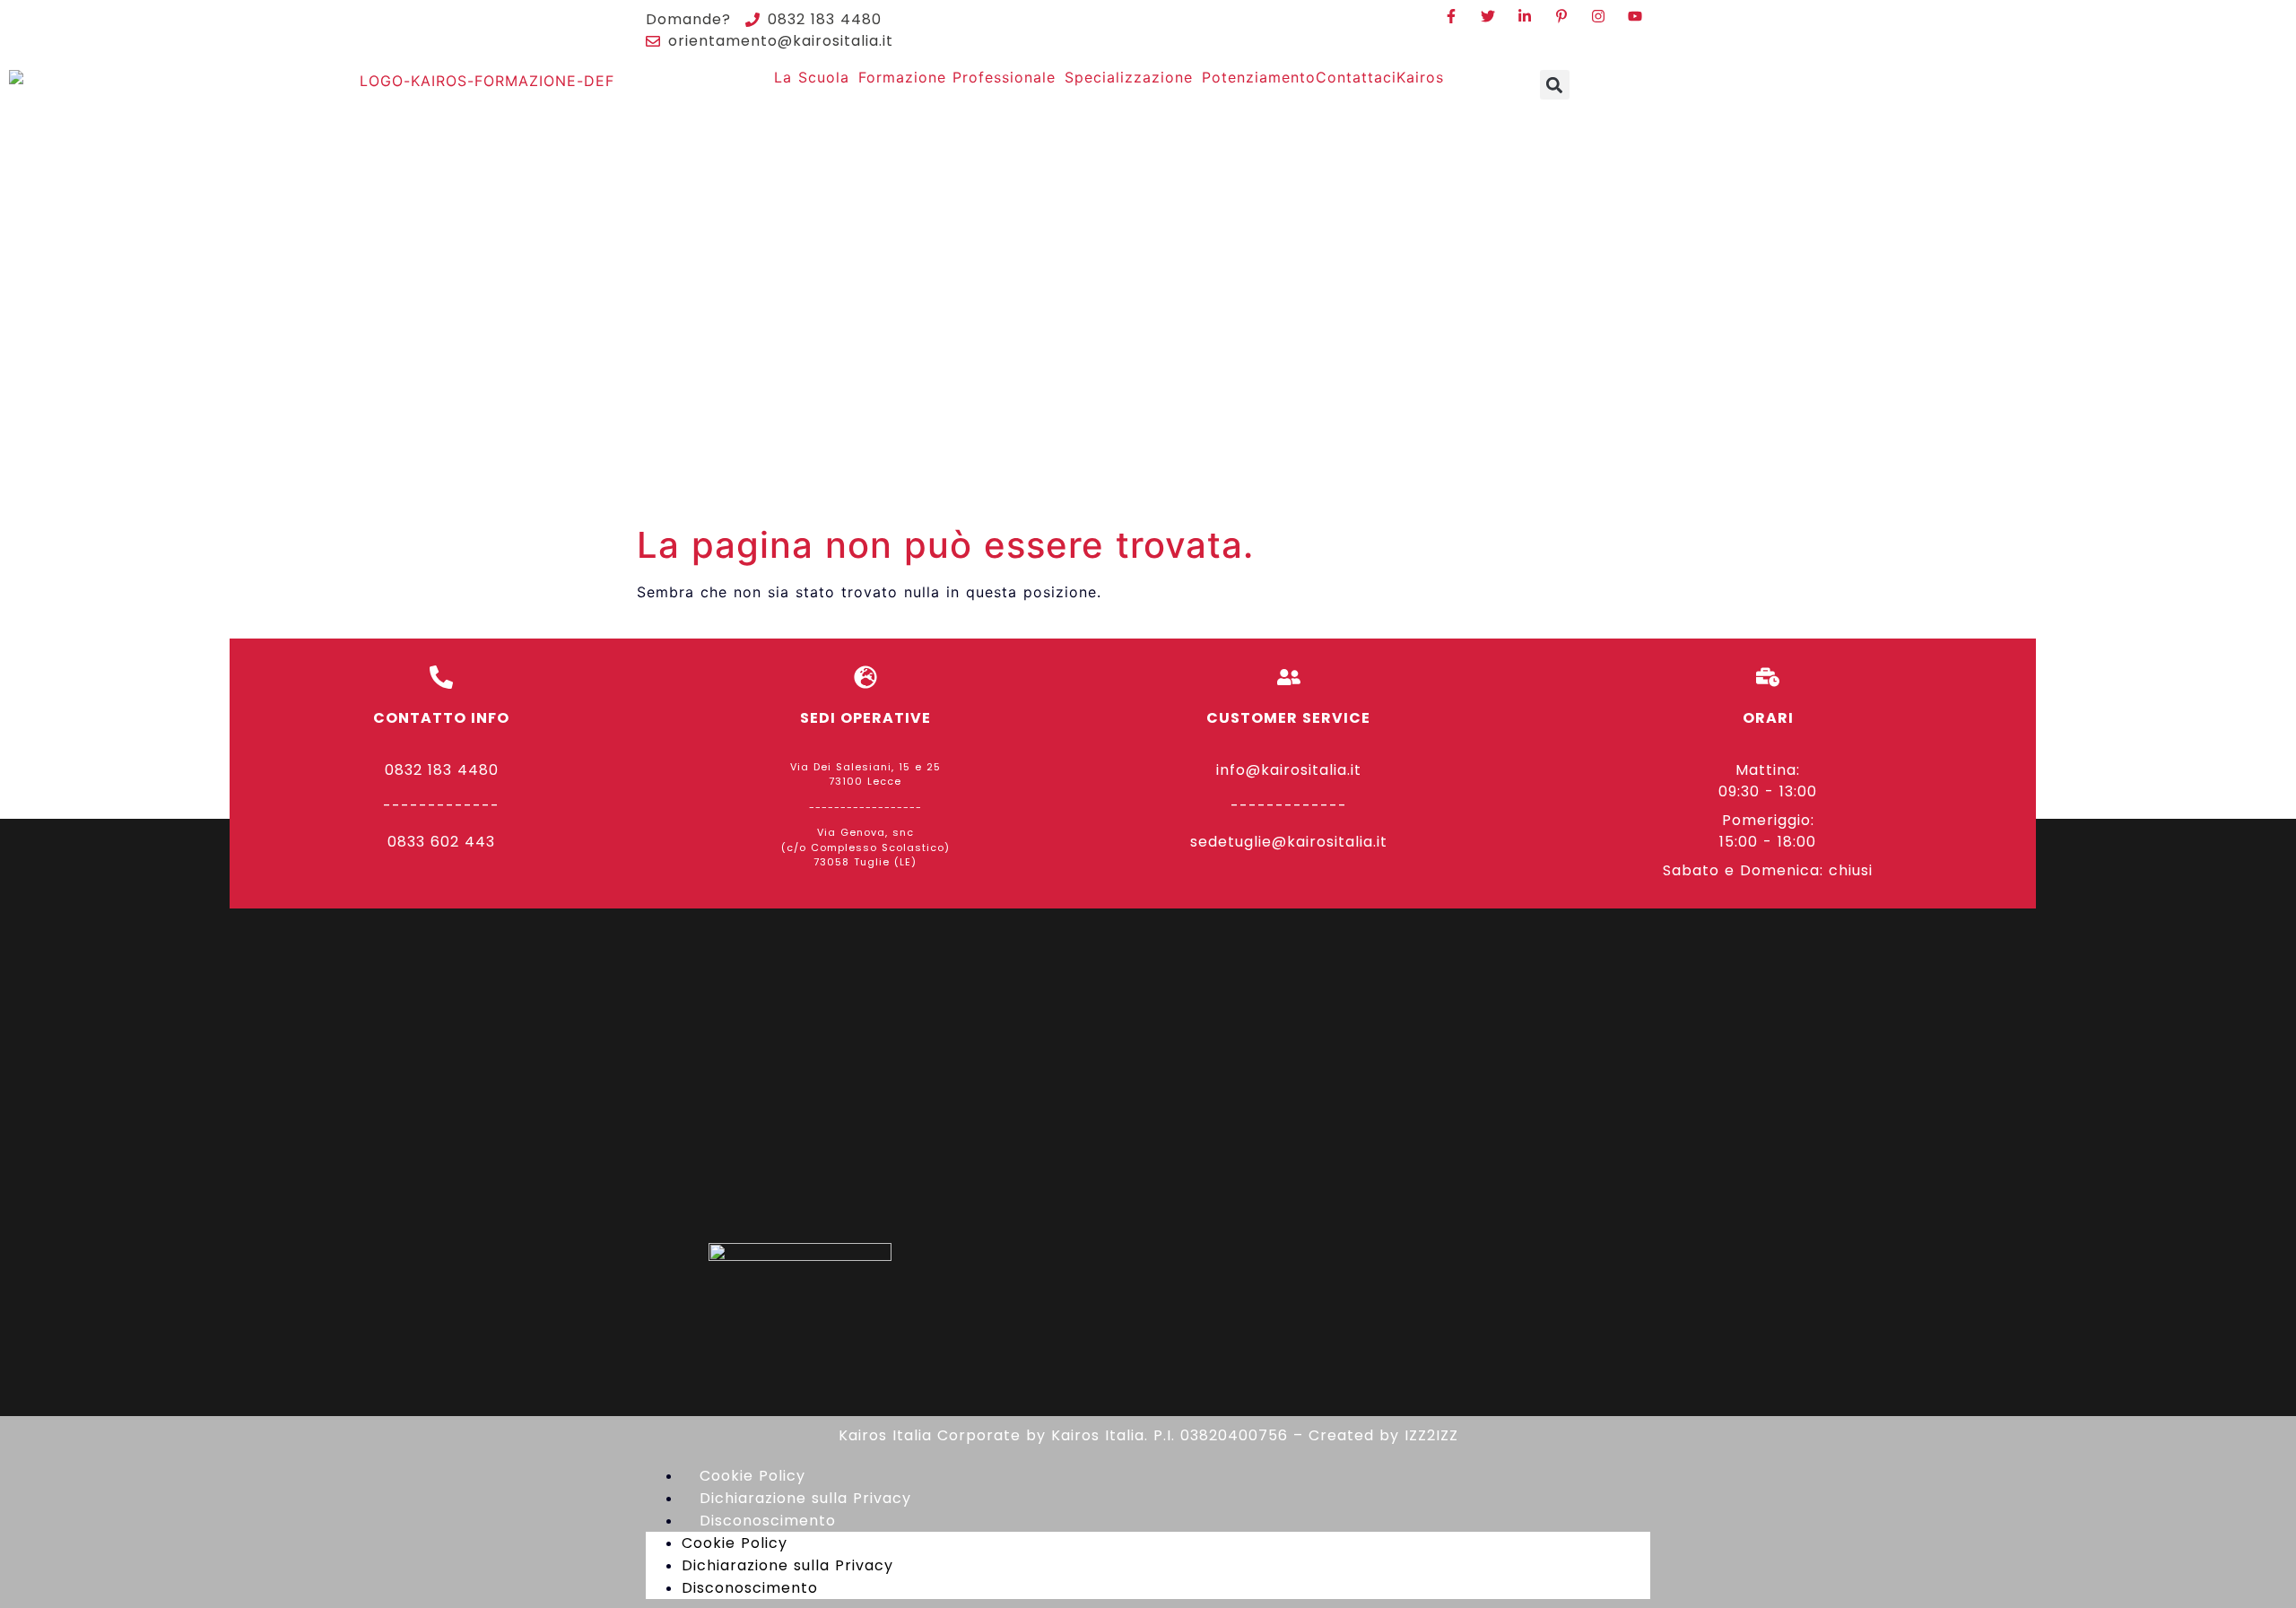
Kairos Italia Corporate (930, 1435)
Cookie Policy (752, 1476)
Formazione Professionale (957, 77)
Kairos (1420, 77)
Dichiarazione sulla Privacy (805, 1498)
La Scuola (812, 77)
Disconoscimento (768, 1521)
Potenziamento (1259, 77)
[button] (1555, 85)
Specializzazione (1129, 77)
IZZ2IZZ (1431, 1435)
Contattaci (1356, 77)
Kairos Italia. (1100, 1435)
